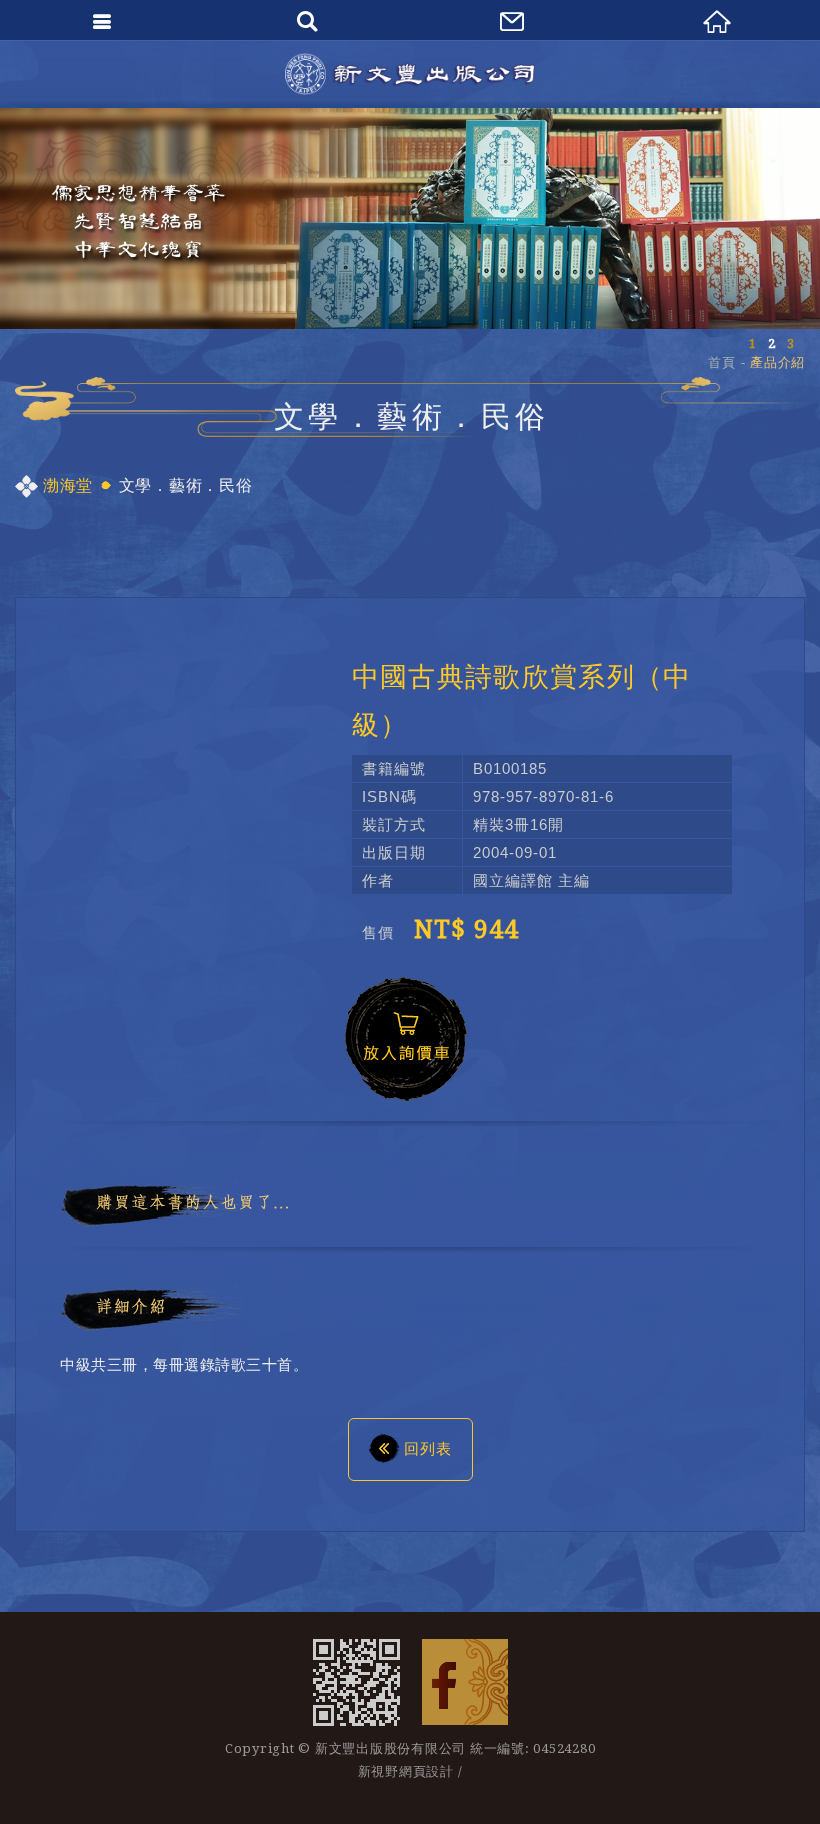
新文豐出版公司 (410, 74)
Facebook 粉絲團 (465, 1682)
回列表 (428, 1448)
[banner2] (410, 218)
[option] (410, 218)
